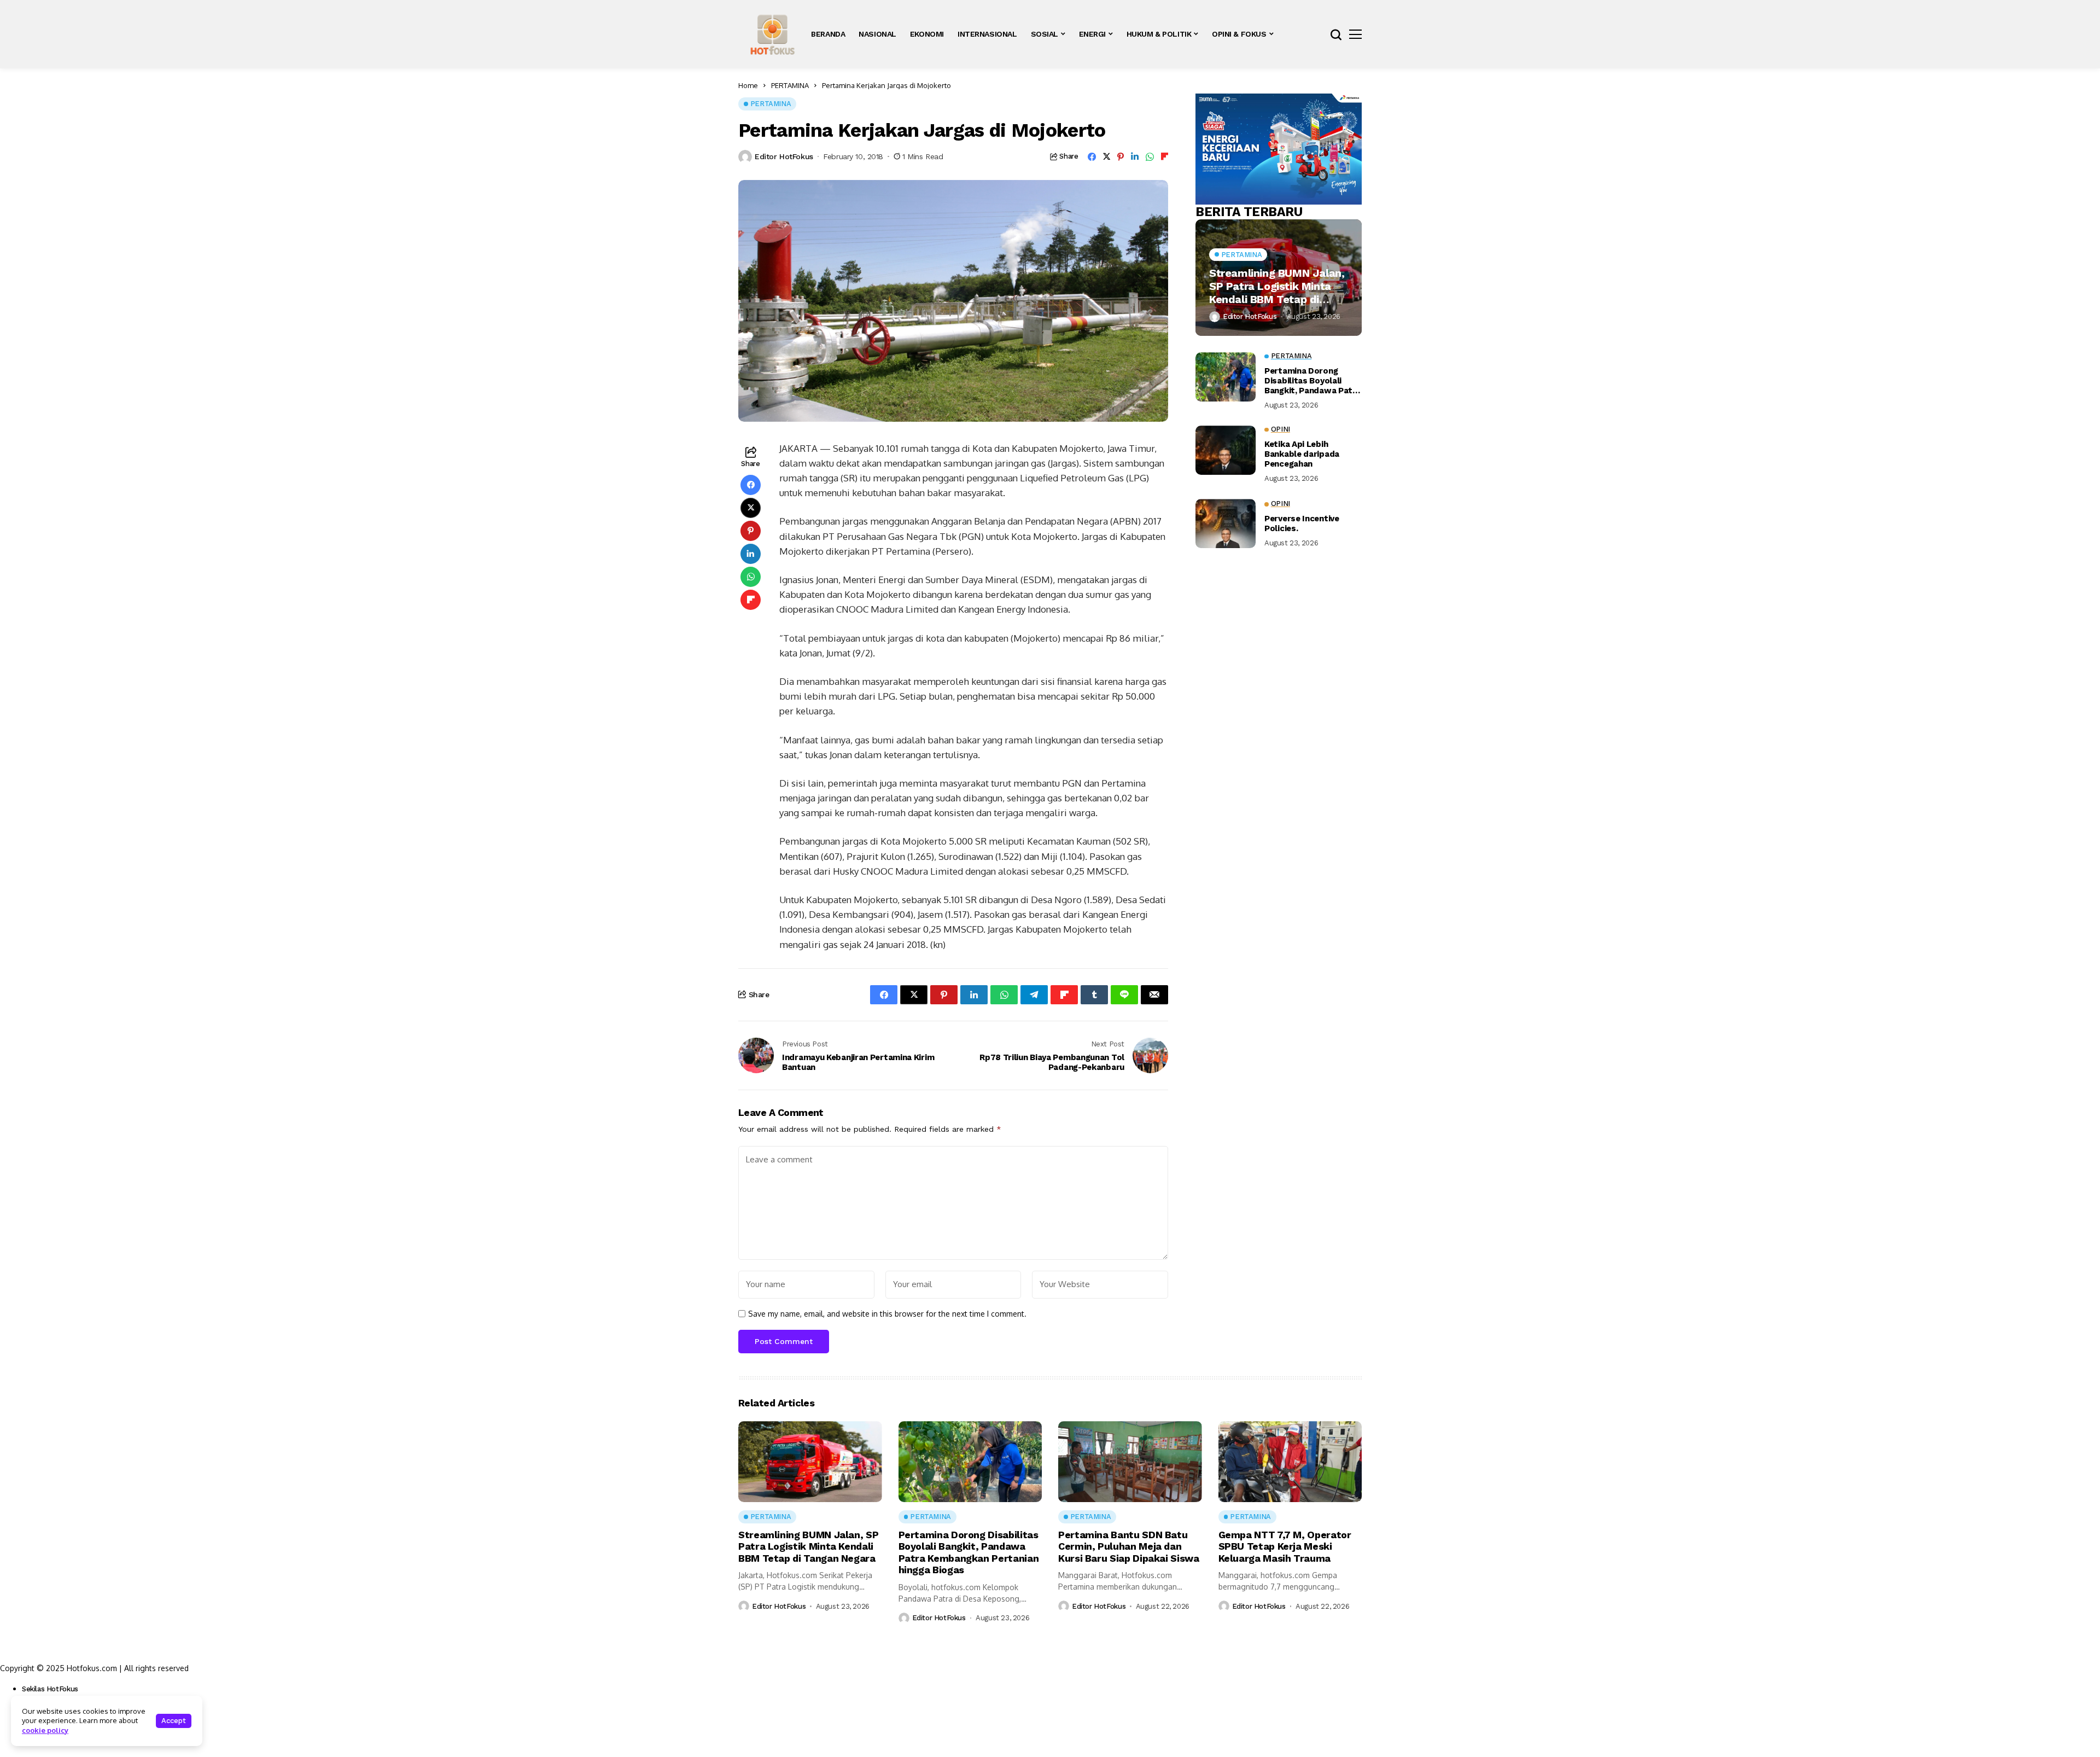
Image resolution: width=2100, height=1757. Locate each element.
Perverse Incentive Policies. (1302, 523)
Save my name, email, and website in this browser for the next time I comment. (887, 1314)
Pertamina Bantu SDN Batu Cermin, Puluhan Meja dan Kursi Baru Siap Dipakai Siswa (1129, 1546)
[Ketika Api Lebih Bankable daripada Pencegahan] (1226, 450)
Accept (174, 1721)
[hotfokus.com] (772, 34)
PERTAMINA (790, 85)
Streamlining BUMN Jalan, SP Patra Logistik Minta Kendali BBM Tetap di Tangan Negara (1277, 286)
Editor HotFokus (784, 156)
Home (748, 85)
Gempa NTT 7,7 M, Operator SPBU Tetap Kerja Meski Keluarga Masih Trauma (1285, 1546)
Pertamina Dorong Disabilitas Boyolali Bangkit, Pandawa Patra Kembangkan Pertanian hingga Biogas (1312, 381)
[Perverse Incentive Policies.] (1226, 523)
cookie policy (45, 1730)
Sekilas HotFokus (50, 1689)
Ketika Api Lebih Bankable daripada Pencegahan (1302, 454)
